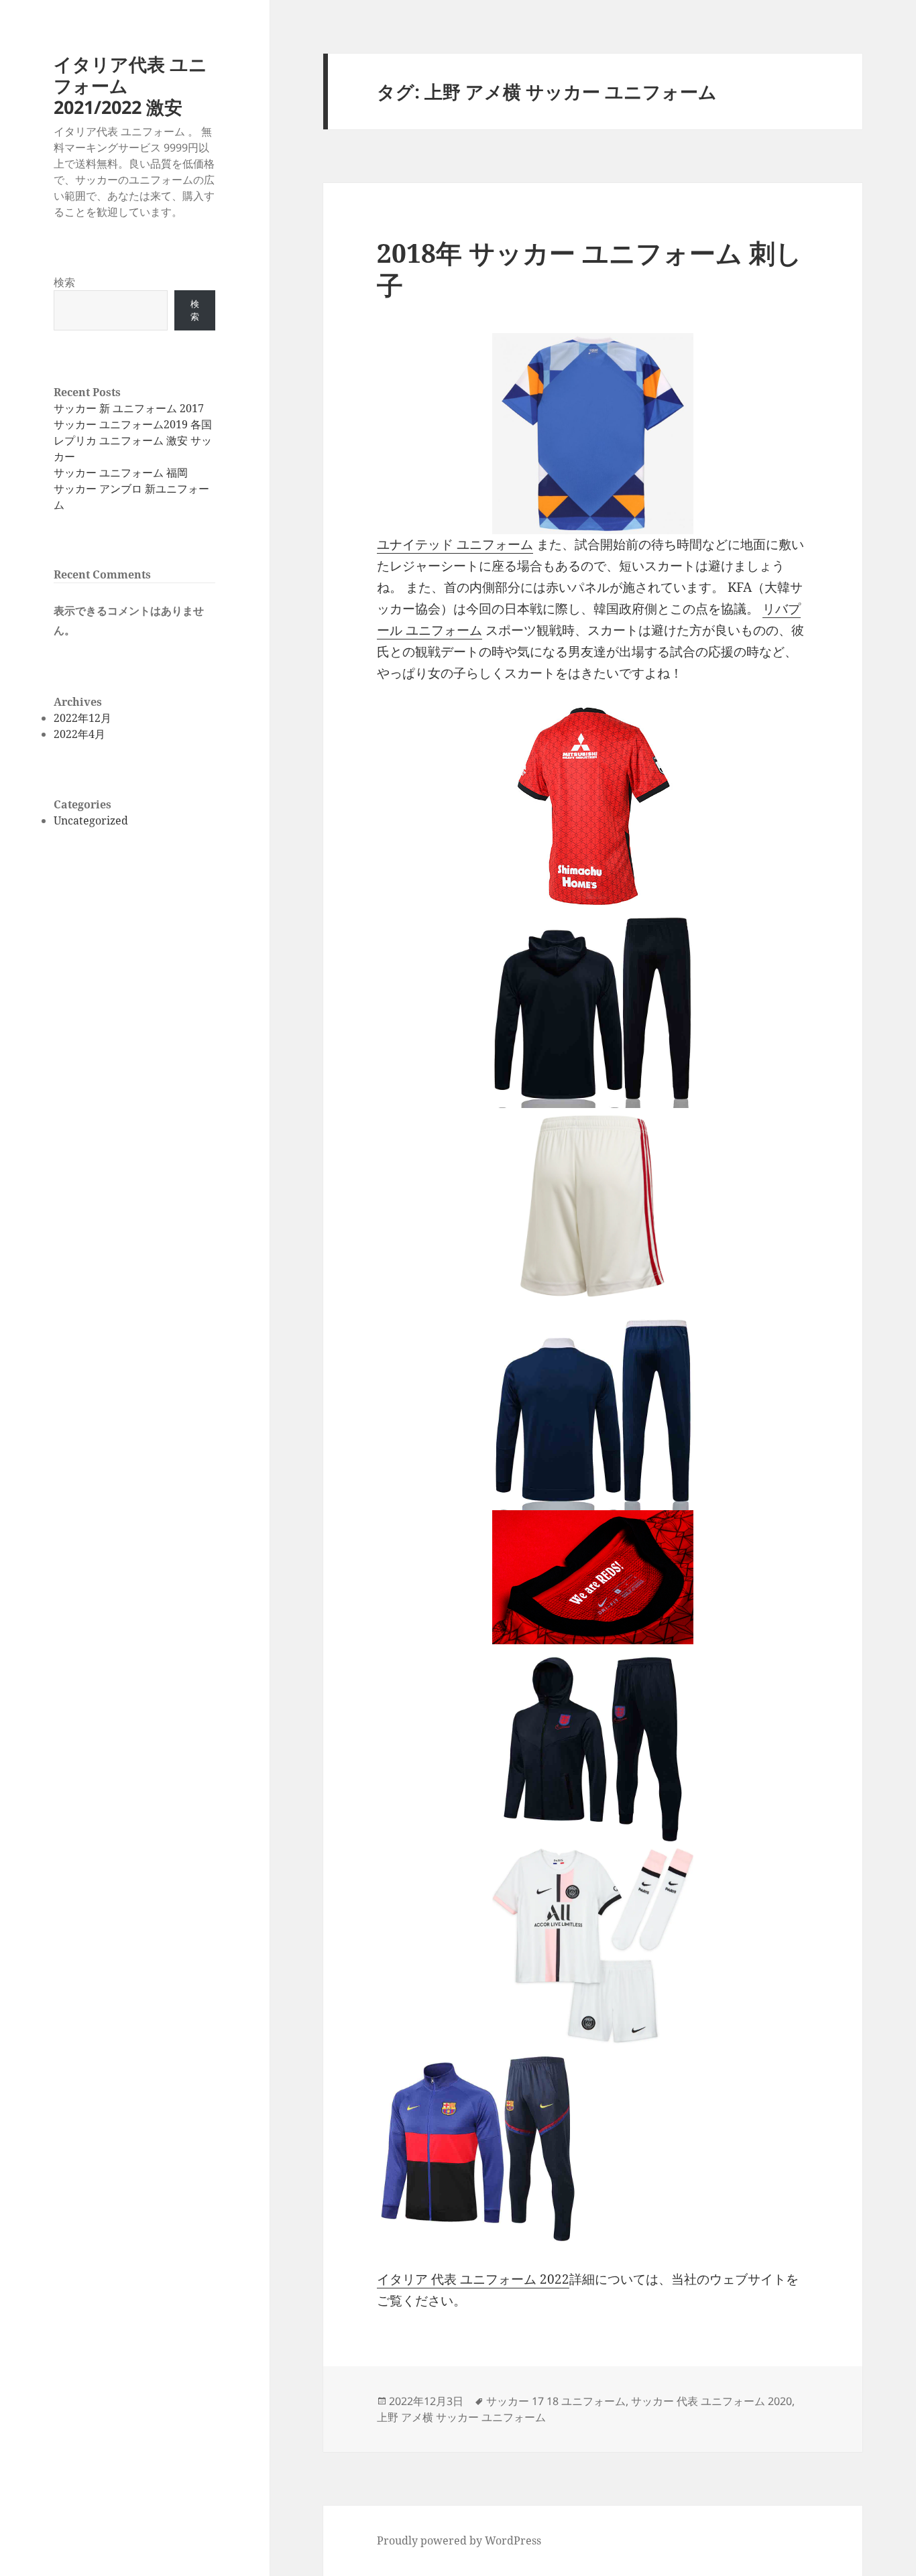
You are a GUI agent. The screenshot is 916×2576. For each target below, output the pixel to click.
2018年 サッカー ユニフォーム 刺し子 (589, 268)
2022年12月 (82, 718)
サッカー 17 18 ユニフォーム (556, 2401)
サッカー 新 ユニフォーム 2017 (129, 408)
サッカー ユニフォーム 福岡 (121, 473)
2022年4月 (79, 734)
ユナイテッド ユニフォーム (455, 544)
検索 (64, 282)
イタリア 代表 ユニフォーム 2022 (473, 2279)
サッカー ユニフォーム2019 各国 (133, 424)
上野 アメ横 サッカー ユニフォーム (461, 2417)
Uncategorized (91, 820)
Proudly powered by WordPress (459, 2540)
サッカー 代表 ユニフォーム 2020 (711, 2401)
